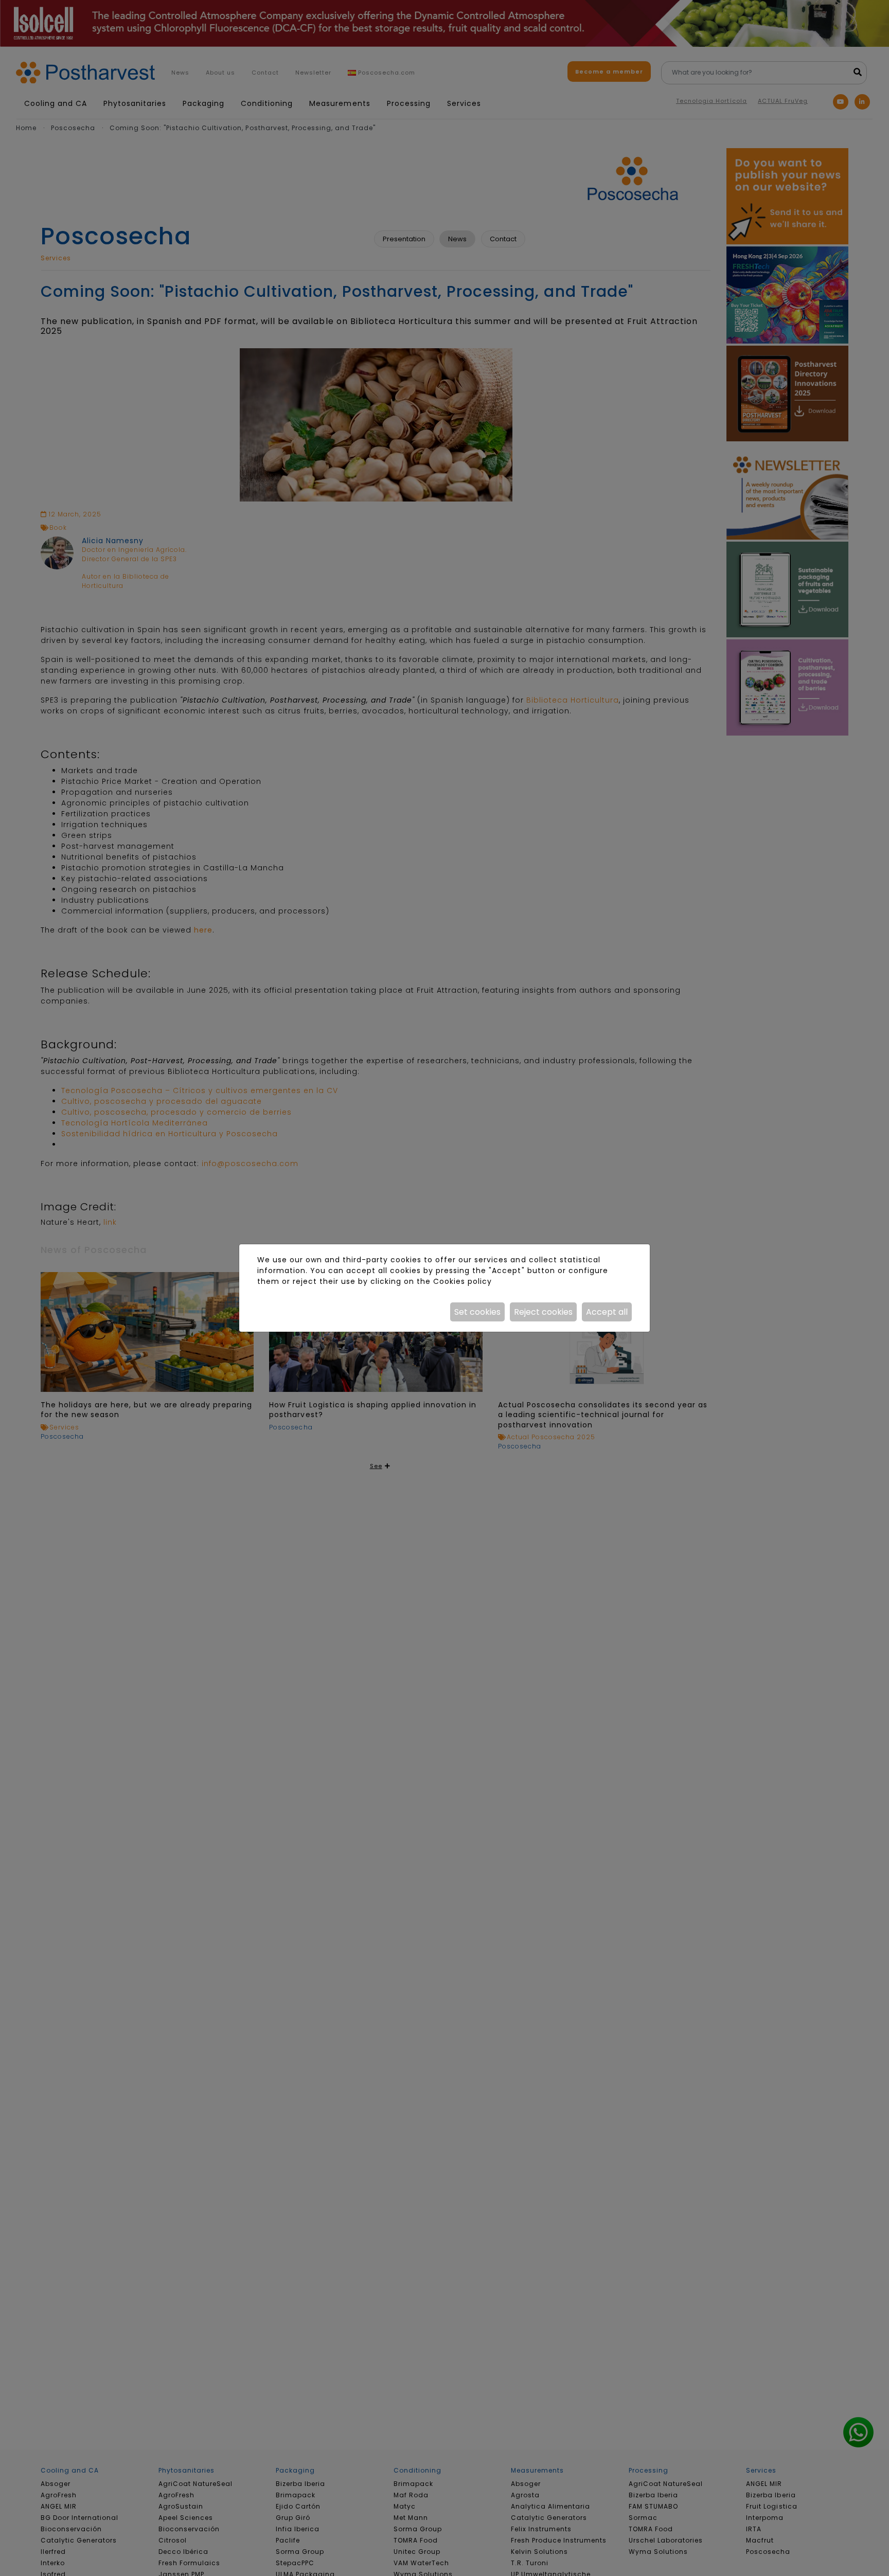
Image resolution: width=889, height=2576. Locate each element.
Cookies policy (463, 1281)
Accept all (607, 1312)
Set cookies (477, 1312)
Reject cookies (543, 1312)
